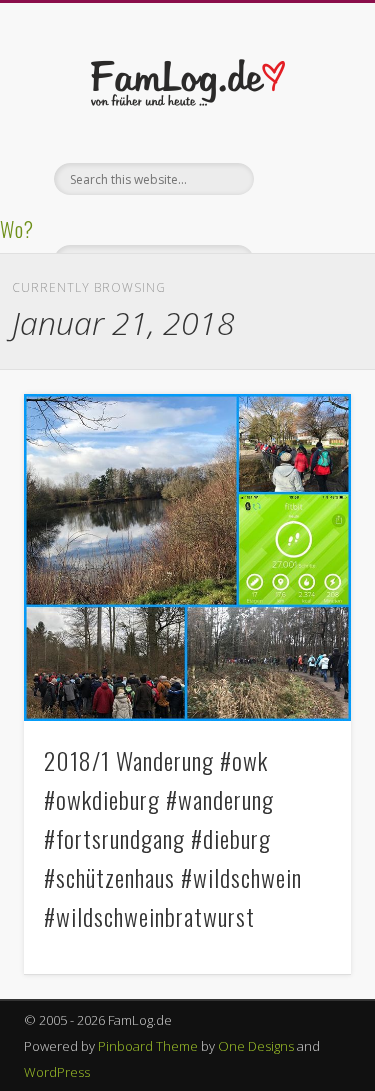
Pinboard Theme (148, 1046)
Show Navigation (303, 179)
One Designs (256, 1046)
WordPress (57, 1072)
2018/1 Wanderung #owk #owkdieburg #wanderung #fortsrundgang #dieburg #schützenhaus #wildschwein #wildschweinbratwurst (173, 838)
